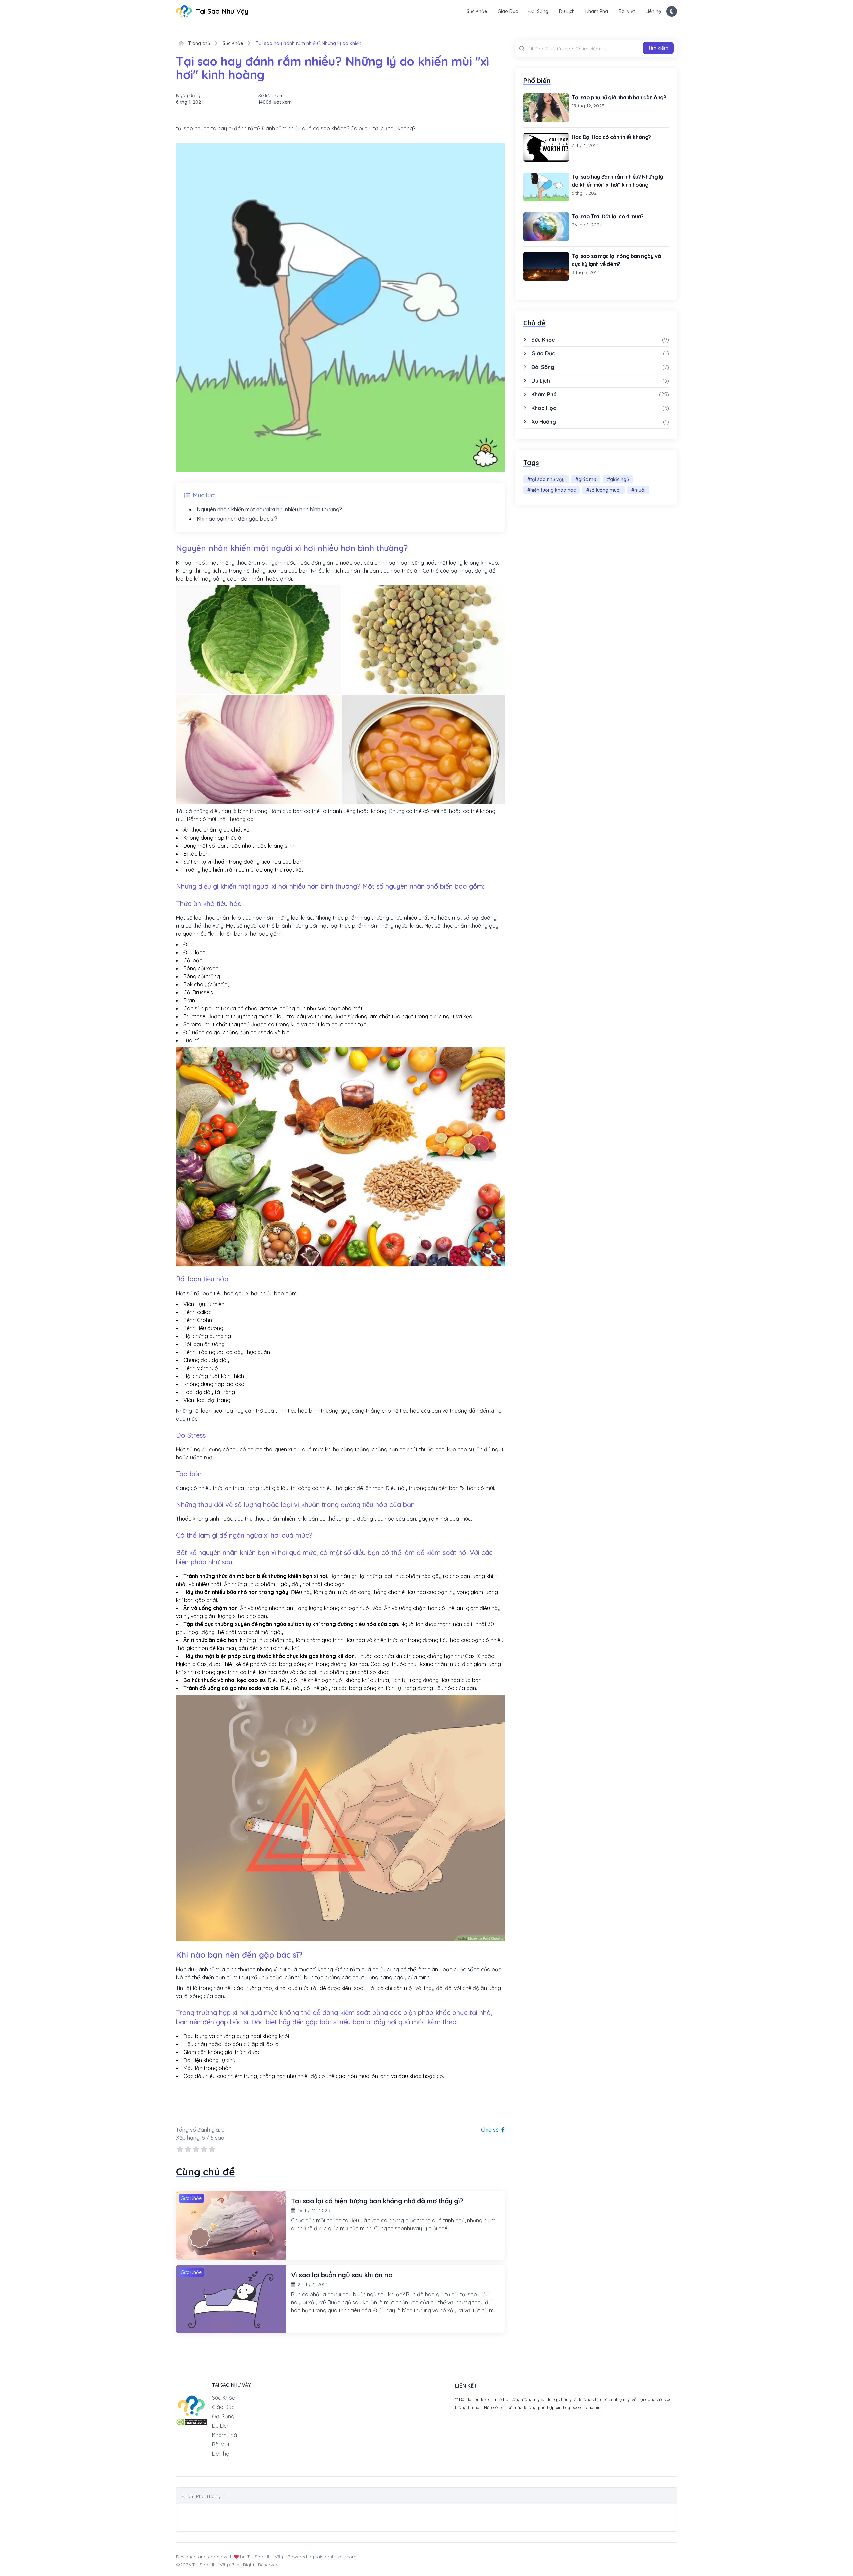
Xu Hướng (544, 422)
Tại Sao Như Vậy (265, 2557)
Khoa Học (544, 408)
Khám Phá (597, 11)
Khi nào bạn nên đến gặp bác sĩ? (237, 519)
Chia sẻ (491, 2130)
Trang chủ (198, 43)
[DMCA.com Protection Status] (191, 2422)
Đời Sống (538, 11)
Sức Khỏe (477, 11)
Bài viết (627, 11)
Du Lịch (567, 11)
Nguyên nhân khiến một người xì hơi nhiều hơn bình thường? (269, 509)
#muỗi (638, 490)
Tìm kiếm (658, 48)
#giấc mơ (586, 479)
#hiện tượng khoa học (552, 490)
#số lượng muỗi (604, 490)
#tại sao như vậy (546, 479)
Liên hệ (653, 11)
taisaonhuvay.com (336, 2557)
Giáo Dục (508, 11)
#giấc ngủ (618, 479)
